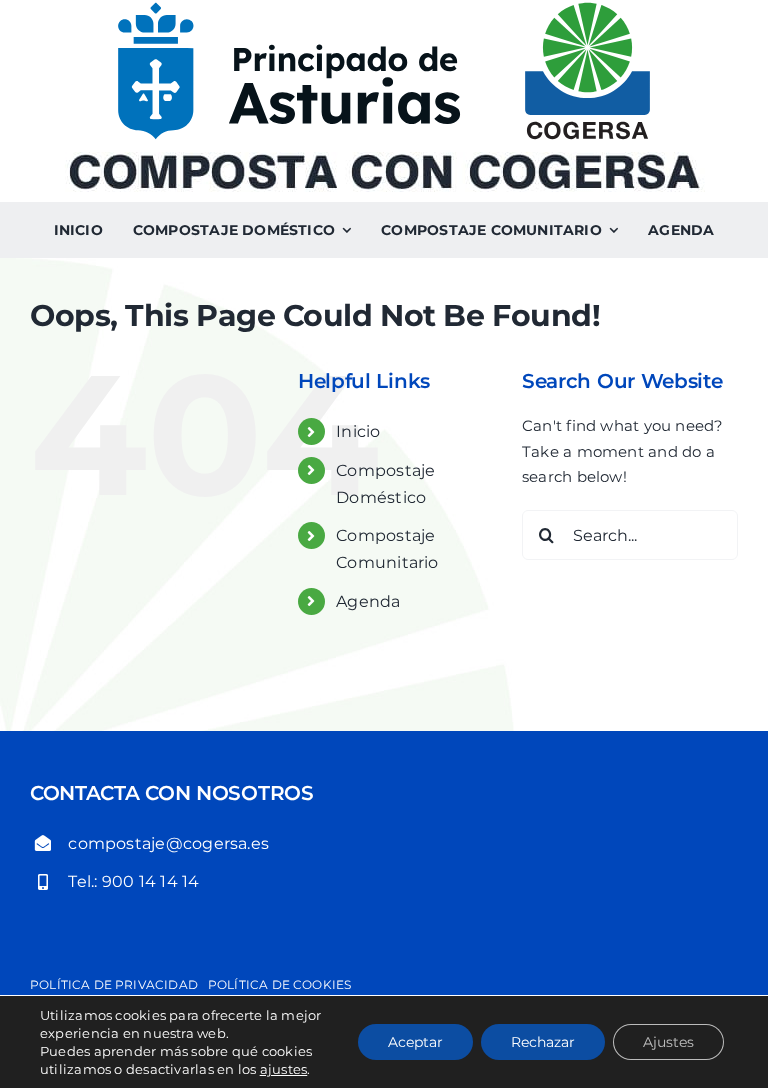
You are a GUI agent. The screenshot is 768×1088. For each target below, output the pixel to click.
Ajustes (668, 1042)
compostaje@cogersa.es (168, 843)
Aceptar (415, 1042)
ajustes (284, 1069)
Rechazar (543, 1042)
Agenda (368, 601)
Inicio (358, 431)
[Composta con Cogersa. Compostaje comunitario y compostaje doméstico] (384, 159)
